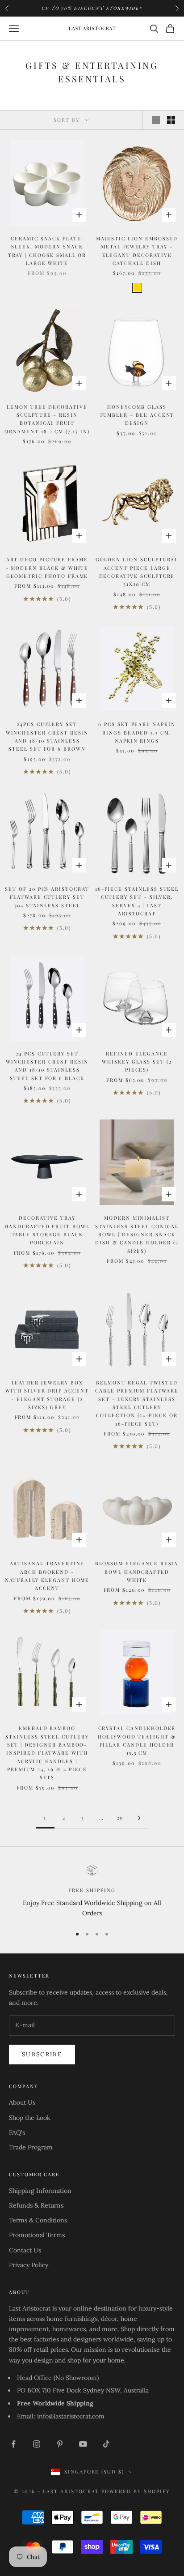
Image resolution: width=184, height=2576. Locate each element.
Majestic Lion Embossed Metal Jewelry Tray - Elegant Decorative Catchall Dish (137, 251)
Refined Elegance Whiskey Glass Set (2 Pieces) (137, 1062)
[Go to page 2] (139, 1818)
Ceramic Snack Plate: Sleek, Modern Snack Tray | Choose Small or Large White (47, 251)
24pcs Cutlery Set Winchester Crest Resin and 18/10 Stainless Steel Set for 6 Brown (47, 736)
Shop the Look (30, 2118)
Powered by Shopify (136, 2491)
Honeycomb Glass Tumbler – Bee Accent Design (137, 415)
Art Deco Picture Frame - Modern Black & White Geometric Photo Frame (47, 568)
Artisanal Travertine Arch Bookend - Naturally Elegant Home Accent (47, 1576)
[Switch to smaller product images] (171, 120)
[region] (92, 1892)
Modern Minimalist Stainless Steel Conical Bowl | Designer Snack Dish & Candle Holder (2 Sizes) (137, 1234)
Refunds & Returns (36, 2205)
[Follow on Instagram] (37, 2444)
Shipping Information (40, 2191)
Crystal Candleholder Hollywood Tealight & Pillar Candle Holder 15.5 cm (137, 1740)
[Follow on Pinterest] (60, 2444)
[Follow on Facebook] (13, 2444)
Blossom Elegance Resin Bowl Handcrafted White (137, 1572)
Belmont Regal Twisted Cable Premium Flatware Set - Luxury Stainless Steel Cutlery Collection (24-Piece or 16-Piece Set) (137, 1403)
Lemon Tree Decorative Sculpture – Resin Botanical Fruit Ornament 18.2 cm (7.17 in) (47, 419)
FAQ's (17, 2132)
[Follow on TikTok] (106, 2444)
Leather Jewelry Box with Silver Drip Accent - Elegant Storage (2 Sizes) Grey (47, 1395)
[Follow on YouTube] (83, 2444)
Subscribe (42, 2054)
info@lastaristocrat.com (71, 2416)
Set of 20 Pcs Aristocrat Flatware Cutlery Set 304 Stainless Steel (47, 897)
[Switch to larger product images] (156, 120)
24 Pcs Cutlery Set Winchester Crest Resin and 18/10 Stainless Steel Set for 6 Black (47, 1066)
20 (120, 1818)
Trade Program (31, 2147)
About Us (22, 2102)
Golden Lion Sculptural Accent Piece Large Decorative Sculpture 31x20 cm (137, 572)
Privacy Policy (29, 2265)
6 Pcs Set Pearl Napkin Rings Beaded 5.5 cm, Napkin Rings (137, 732)
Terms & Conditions (38, 2220)
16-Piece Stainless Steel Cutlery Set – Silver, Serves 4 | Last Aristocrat (137, 901)
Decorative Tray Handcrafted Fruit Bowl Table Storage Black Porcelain (47, 1230)
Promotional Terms (37, 2235)
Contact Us (25, 2250)
